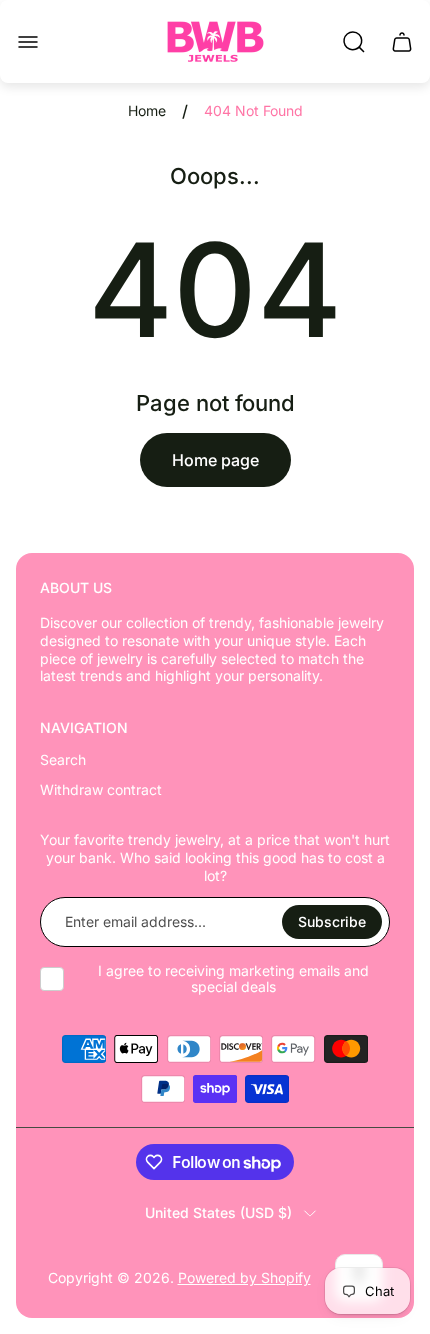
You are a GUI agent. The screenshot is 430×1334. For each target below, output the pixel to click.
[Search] (354, 42)
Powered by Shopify (244, 1277)
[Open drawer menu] (28, 42)
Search (63, 759)
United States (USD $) (218, 1212)
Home (147, 110)
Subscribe (332, 921)
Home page (215, 460)
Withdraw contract (101, 789)
